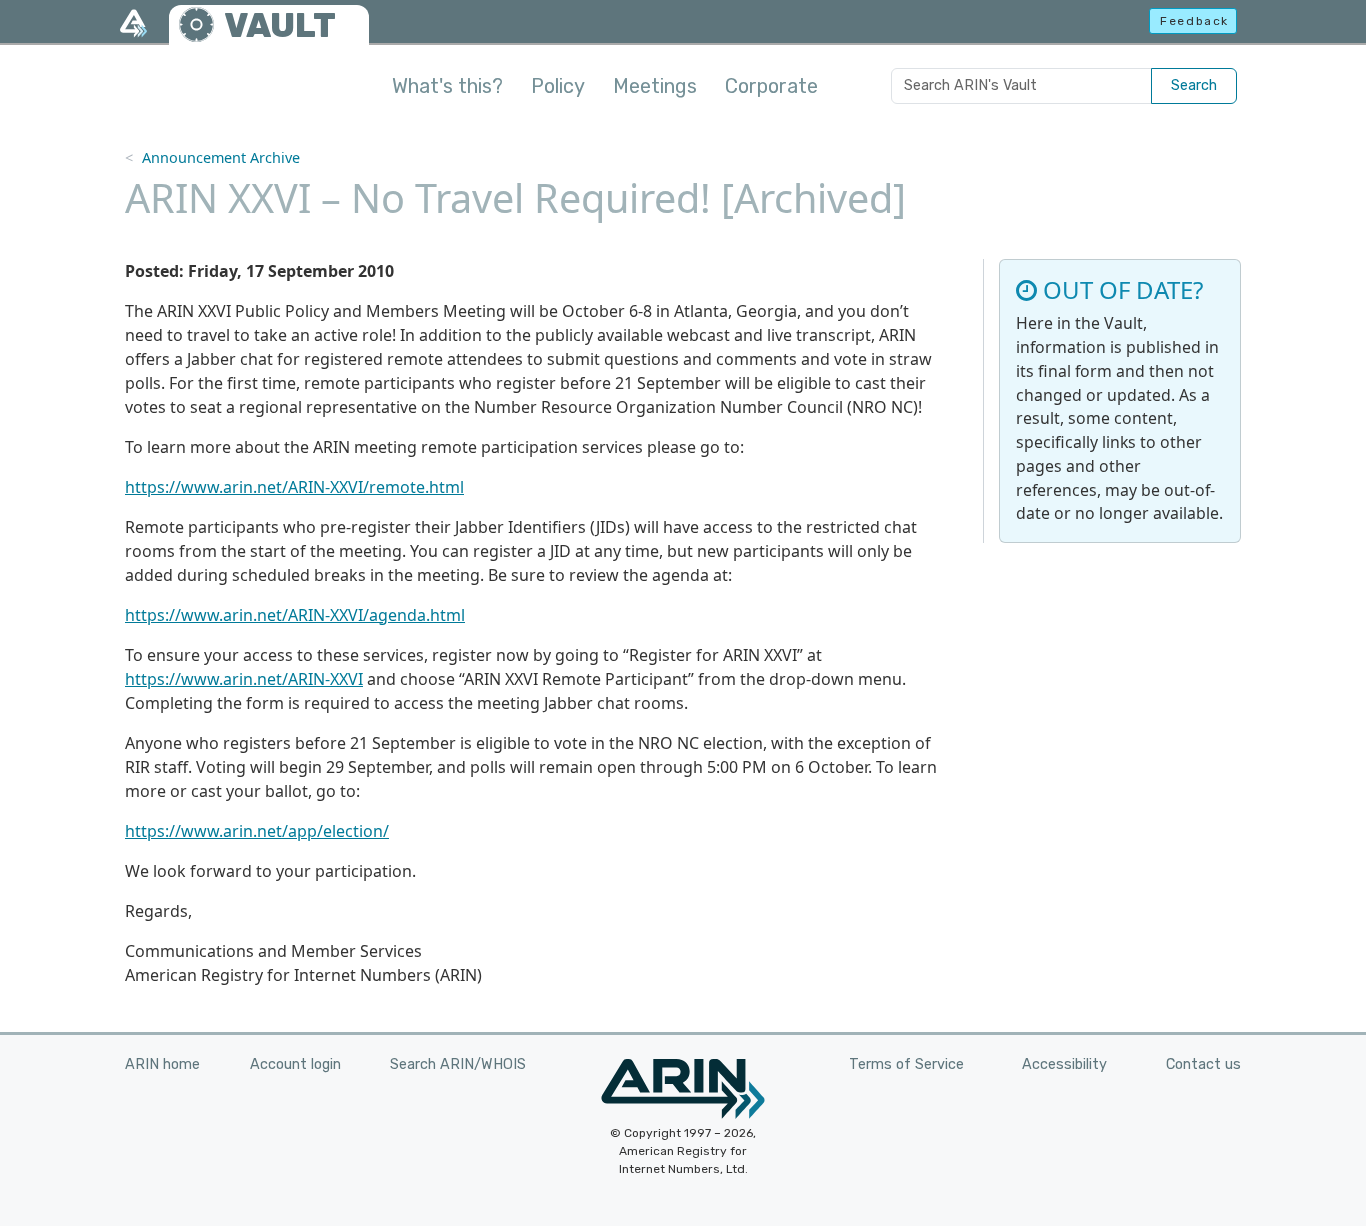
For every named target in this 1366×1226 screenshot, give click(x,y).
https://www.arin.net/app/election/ (257, 831)
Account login (295, 1064)
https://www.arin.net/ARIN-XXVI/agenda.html (295, 615)
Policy (558, 86)
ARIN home (162, 1064)
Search (1194, 85)
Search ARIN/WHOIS (458, 1064)
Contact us (1203, 1064)
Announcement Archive (221, 157)
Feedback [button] (1194, 21)
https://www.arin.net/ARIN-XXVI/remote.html (294, 487)
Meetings (655, 86)
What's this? (447, 86)
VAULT (280, 25)
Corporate (771, 86)
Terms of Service (906, 1064)
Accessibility (1064, 1064)
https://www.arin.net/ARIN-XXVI (244, 679)
